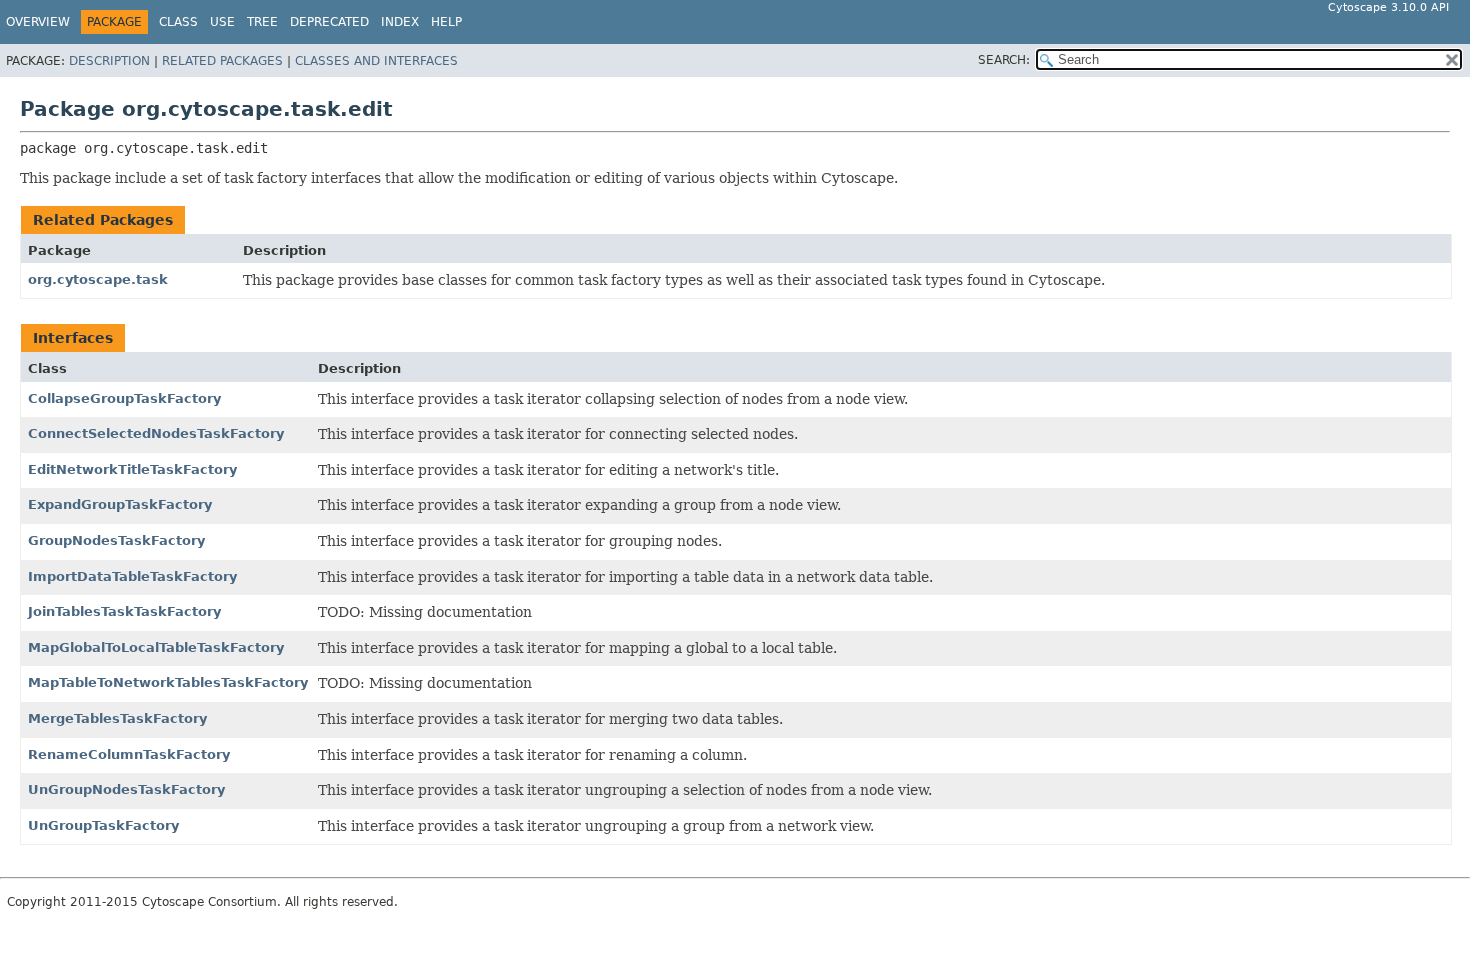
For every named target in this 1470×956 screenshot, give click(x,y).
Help (446, 22)
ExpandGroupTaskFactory (120, 504)
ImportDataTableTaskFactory (132, 576)
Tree (262, 22)
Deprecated (329, 22)
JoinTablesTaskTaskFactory (124, 611)
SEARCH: (1004, 60)
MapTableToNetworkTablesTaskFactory (168, 682)
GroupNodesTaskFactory (116, 540)
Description (109, 61)
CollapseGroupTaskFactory (124, 398)
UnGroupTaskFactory (103, 825)
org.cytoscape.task (98, 279)
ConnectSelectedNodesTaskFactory (156, 433)
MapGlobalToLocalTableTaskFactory (156, 647)
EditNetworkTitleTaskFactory (132, 469)
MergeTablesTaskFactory (117, 718)
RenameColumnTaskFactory (129, 754)
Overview (38, 22)
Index (400, 22)
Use (222, 22)
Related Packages (222, 61)
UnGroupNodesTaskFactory (126, 789)
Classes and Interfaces (376, 61)
